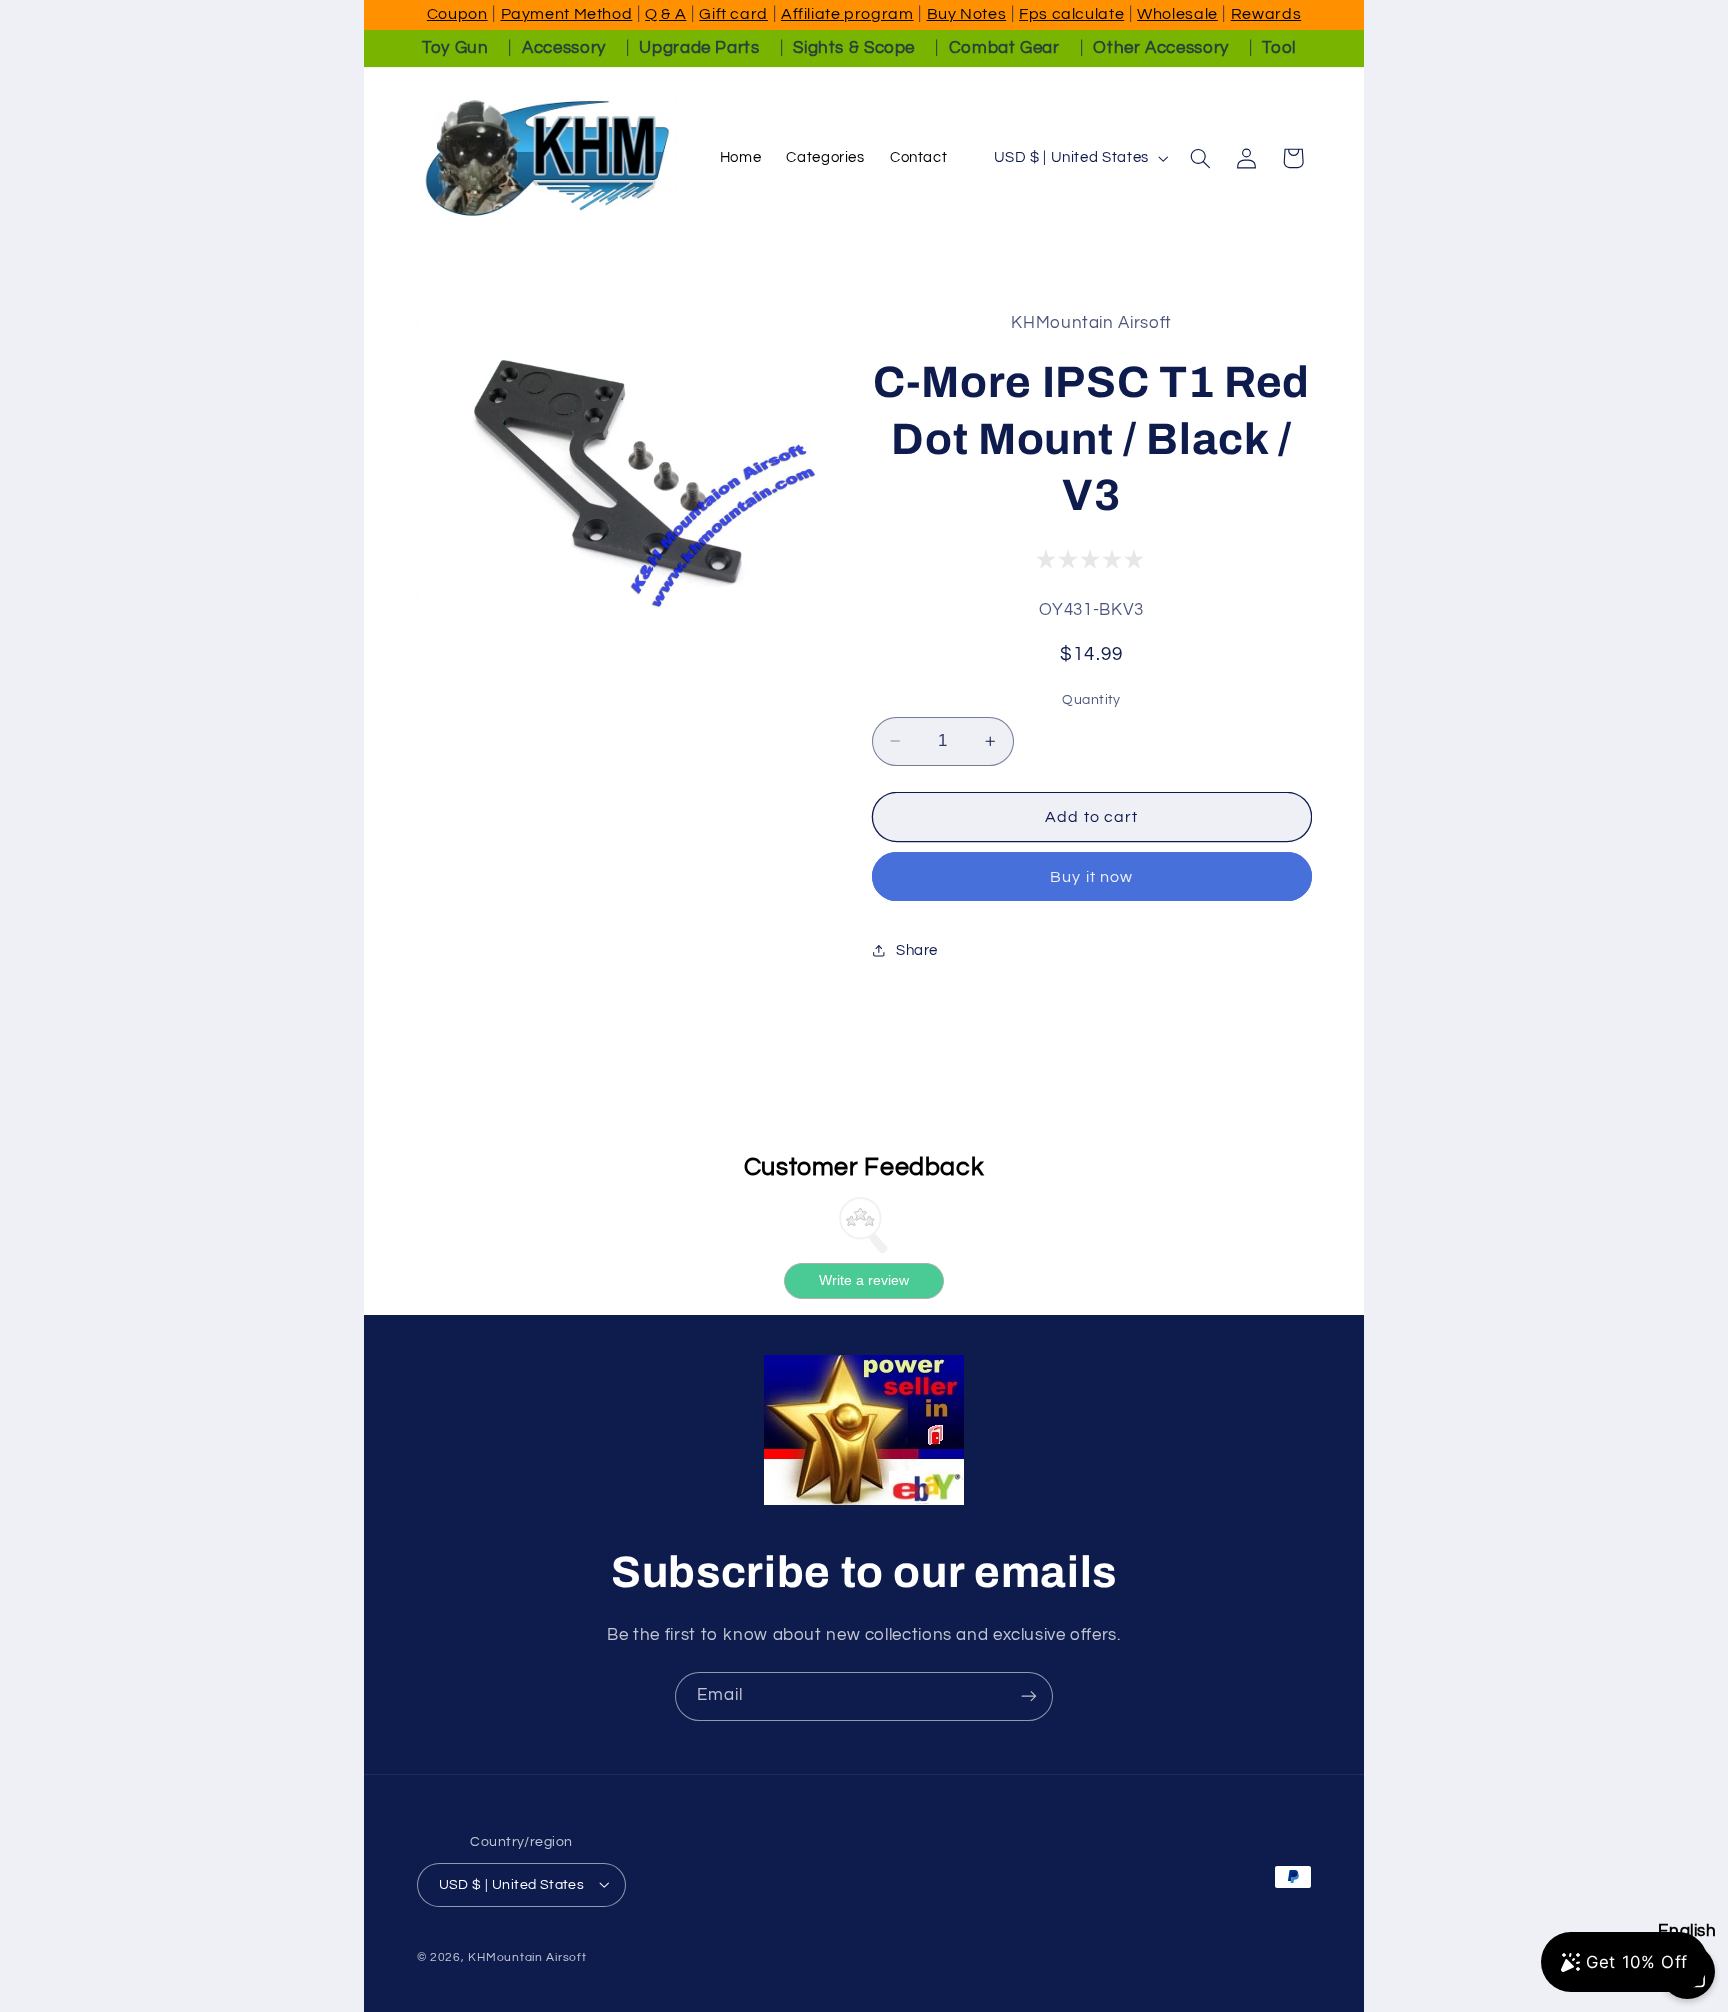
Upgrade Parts (699, 48)
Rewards (1266, 14)
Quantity (1091, 700)
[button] (1200, 158)
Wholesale (1177, 14)
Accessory (564, 48)
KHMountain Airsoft (527, 1956)
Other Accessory (1160, 48)
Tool (1279, 48)
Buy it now (1091, 876)
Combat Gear (1004, 48)
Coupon (457, 14)
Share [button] (917, 949)
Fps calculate (1071, 14)
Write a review (864, 1281)
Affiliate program (847, 14)
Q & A (665, 14)
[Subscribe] (1029, 1696)
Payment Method (567, 14)
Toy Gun (455, 48)
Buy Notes (967, 14)
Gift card (733, 14)
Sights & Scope (854, 48)
